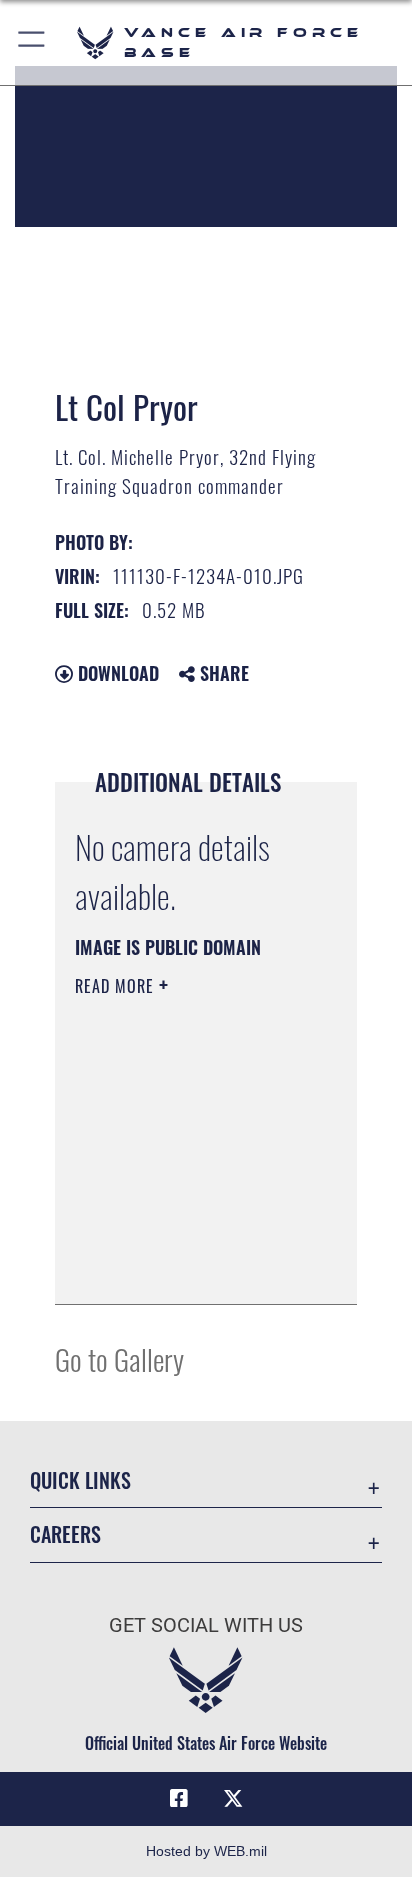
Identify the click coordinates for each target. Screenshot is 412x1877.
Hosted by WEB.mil (206, 1851)
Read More (117, 986)
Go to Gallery (119, 1358)
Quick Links (80, 1480)
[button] (32, 42)
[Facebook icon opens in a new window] (179, 1799)
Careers (65, 1534)
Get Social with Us (206, 1625)
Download (116, 673)
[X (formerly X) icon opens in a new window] (233, 1799)
